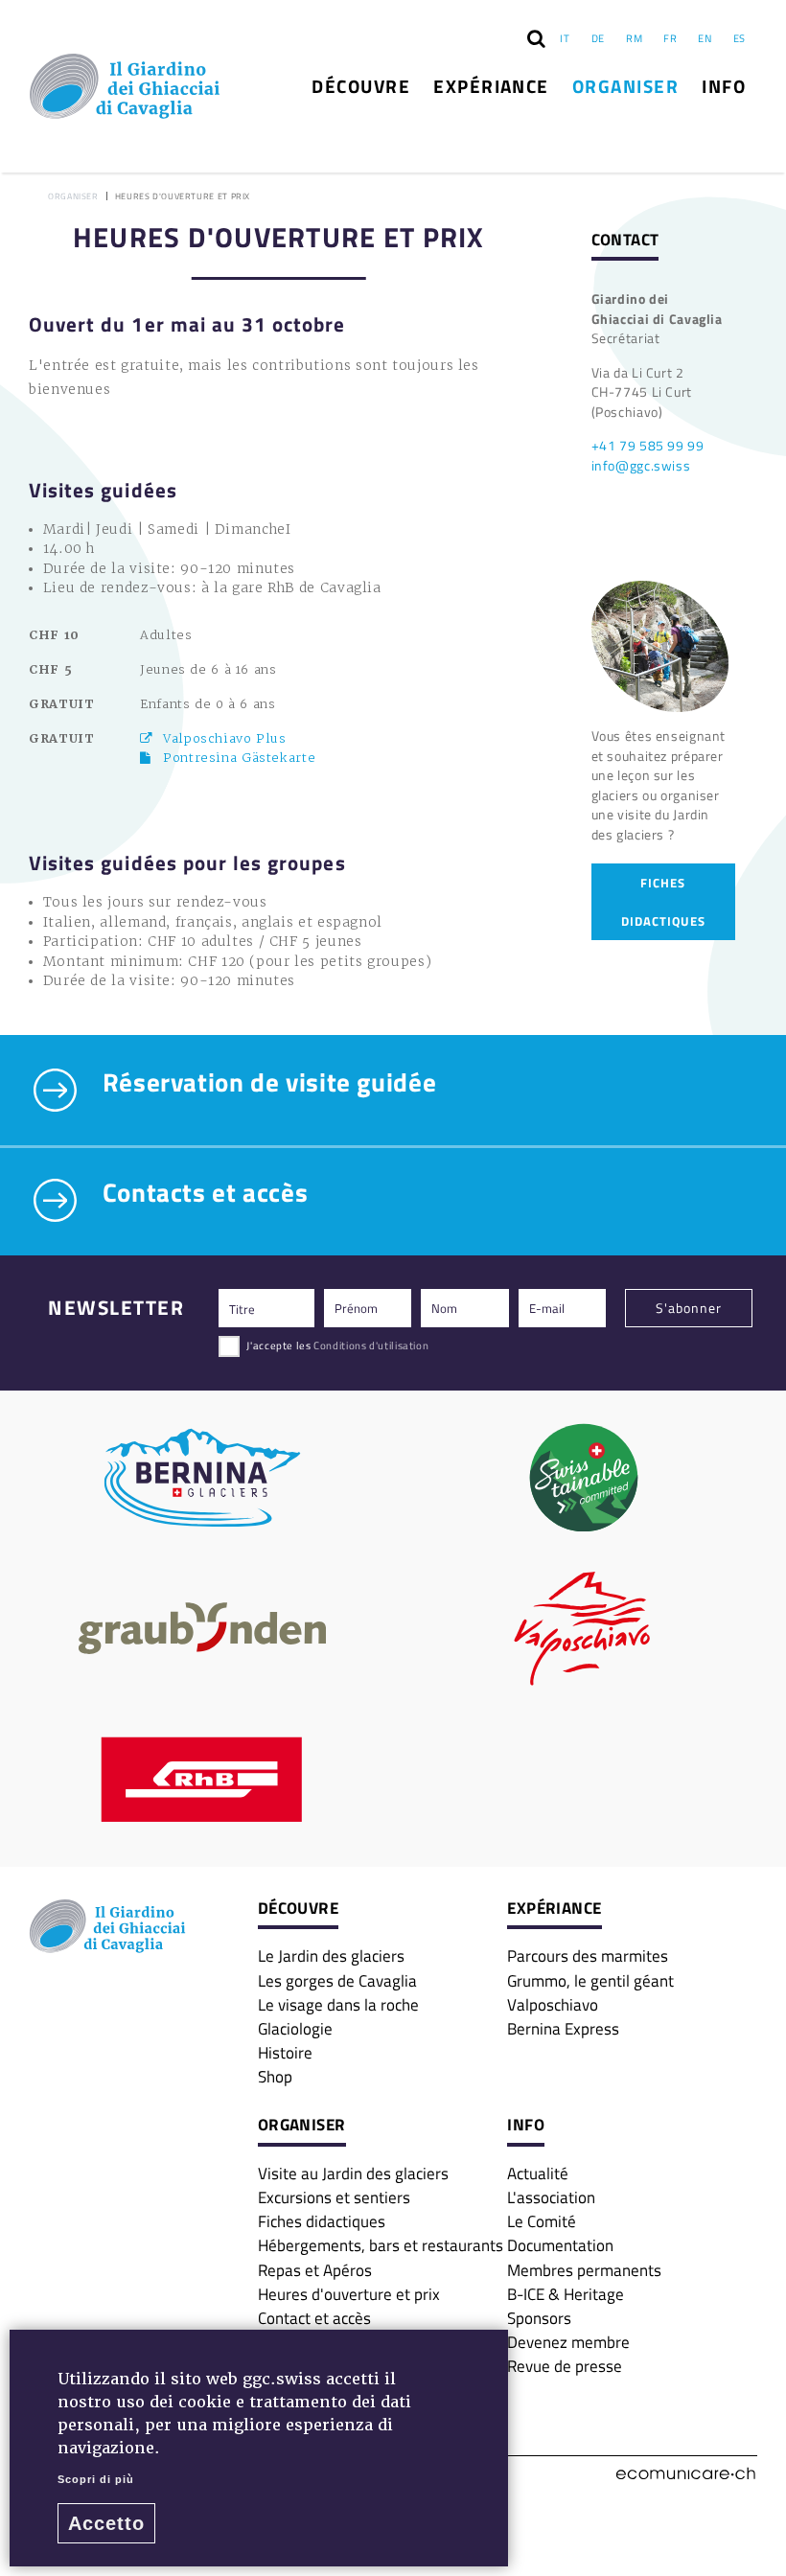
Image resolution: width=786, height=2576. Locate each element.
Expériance (491, 86)
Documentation (560, 2245)
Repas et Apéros (315, 2270)
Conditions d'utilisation (371, 1345)
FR (670, 38)
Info (724, 86)
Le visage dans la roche (338, 2004)
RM (634, 38)
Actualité (538, 2173)
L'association (551, 2197)
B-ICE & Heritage (566, 2294)
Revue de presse (565, 2366)
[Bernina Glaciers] (202, 1478)
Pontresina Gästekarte (239, 758)
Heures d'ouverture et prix (349, 2294)
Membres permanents (584, 2270)
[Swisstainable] (584, 1478)
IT (565, 38)
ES (740, 38)
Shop (275, 2076)
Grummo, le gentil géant (590, 1980)
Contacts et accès (202, 1194)
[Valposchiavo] (584, 1628)
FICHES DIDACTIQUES (663, 902)
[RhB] (202, 1780)
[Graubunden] (202, 1628)
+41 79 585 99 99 (648, 445)
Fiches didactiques (322, 2221)
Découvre (361, 86)
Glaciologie (295, 2028)
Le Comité (542, 2221)
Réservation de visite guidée (266, 1084)
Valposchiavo (553, 2004)
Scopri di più (96, 2479)
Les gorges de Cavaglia (337, 1980)
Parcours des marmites (588, 1955)
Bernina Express (563, 2028)
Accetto (106, 2523)
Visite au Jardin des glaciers (353, 2173)
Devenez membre (568, 2342)
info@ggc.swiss (641, 465)
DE (598, 38)
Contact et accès (314, 2318)
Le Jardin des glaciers (331, 1955)
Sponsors (539, 2318)
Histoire (285, 2052)
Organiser (625, 86)
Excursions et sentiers (334, 2197)
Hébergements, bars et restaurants (381, 2245)
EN (705, 38)
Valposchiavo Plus (225, 738)
